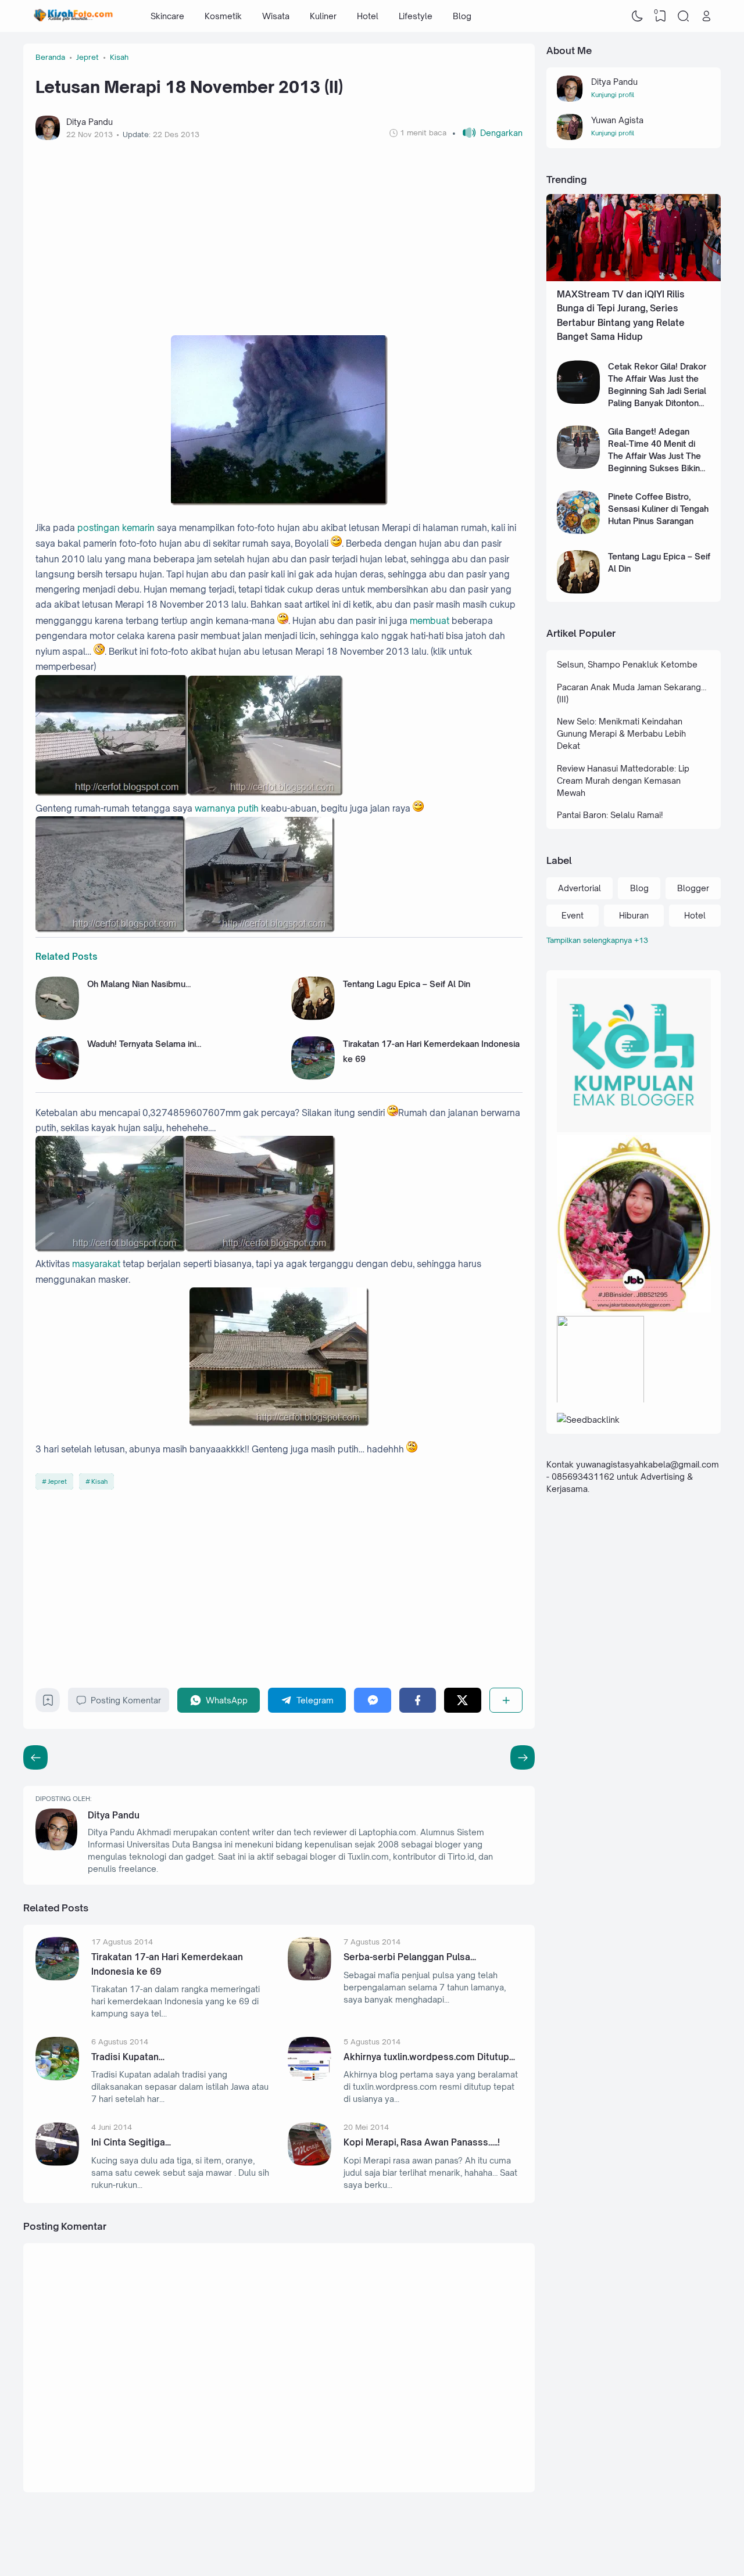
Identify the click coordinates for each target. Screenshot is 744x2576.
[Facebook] (418, 1700)
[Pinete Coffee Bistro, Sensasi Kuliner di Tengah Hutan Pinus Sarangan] (579, 531)
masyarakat (96, 1264)
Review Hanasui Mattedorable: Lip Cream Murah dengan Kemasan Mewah (623, 781)
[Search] (684, 16)
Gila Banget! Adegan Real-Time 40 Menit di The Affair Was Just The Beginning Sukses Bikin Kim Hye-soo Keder (654, 456)
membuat (430, 621)
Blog (462, 16)
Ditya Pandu (114, 1815)
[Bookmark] (48, 1703)
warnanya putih (227, 808)
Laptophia (641, 2543)
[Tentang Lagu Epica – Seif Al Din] (313, 1017)
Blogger (693, 888)
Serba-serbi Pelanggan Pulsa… (410, 1957)
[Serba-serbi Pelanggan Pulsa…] (310, 1977)
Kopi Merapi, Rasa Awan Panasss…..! (422, 2142)
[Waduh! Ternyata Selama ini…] (57, 1077)
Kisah (99, 1481)
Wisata (276, 16)
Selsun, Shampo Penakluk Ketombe (627, 664)
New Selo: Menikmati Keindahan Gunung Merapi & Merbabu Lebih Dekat (621, 733)
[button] (487, 133)
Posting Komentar (126, 1700)
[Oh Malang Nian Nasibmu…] (57, 1017)
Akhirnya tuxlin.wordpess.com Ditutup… (429, 2057)
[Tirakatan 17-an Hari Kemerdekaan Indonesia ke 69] (313, 1077)
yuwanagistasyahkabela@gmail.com (648, 1464)
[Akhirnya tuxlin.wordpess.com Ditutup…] (310, 2077)
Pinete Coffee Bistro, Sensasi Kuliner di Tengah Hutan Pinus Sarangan (658, 509)
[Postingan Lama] (35, 1757)
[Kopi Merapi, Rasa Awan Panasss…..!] (310, 2163)
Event (573, 915)
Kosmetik (223, 16)
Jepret (57, 1481)
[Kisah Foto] (74, 16)
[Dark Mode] (638, 16)
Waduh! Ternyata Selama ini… (144, 1044)
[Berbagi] (506, 1700)
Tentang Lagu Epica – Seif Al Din (407, 984)
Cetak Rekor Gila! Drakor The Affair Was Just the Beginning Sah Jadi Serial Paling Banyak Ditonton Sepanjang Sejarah (657, 391)
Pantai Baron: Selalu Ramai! (610, 815)
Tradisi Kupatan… (128, 2057)
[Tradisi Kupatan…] (57, 2077)
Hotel (368, 16)
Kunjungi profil (613, 95)
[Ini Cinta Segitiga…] (57, 2163)
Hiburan (634, 915)
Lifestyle (416, 16)
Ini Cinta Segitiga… (131, 2142)
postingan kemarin (116, 528)
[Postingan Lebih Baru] (523, 1757)
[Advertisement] (279, 238)
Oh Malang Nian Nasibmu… (139, 984)
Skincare (167, 16)
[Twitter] (462, 1700)
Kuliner (323, 16)
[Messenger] (372, 1700)
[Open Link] (706, 16)
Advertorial (580, 888)
